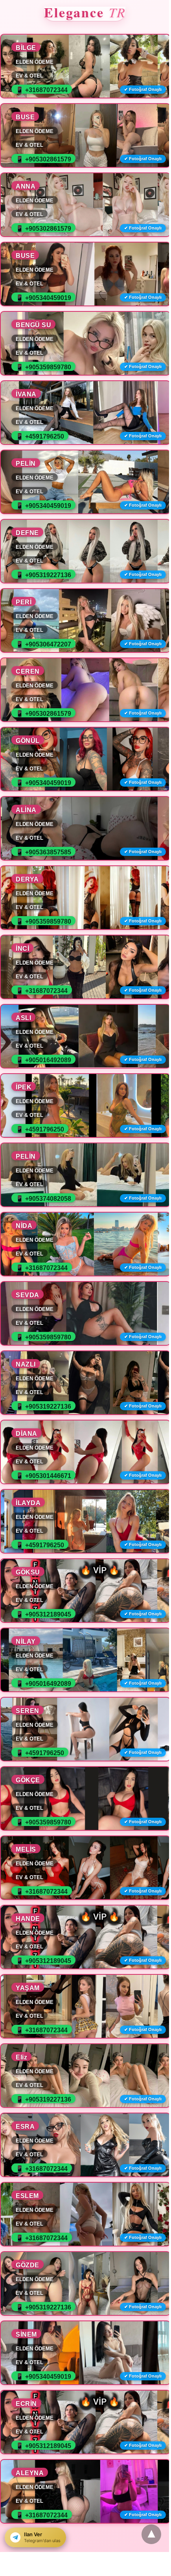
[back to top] (151, 2534)
